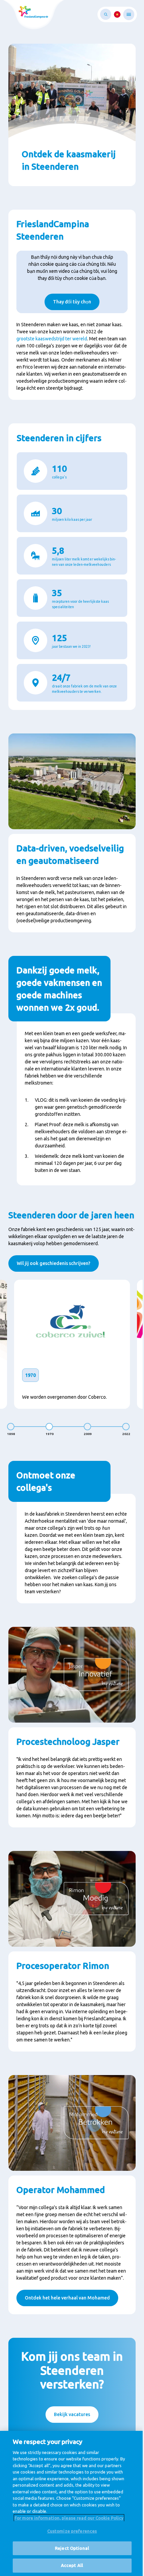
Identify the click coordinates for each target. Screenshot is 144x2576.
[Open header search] (106, 14)
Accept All (72, 2565)
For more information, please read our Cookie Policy (69, 2518)
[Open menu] (129, 14)
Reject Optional (72, 2548)
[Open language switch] (117, 14)
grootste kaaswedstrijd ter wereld (52, 339)
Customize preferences (72, 2531)
